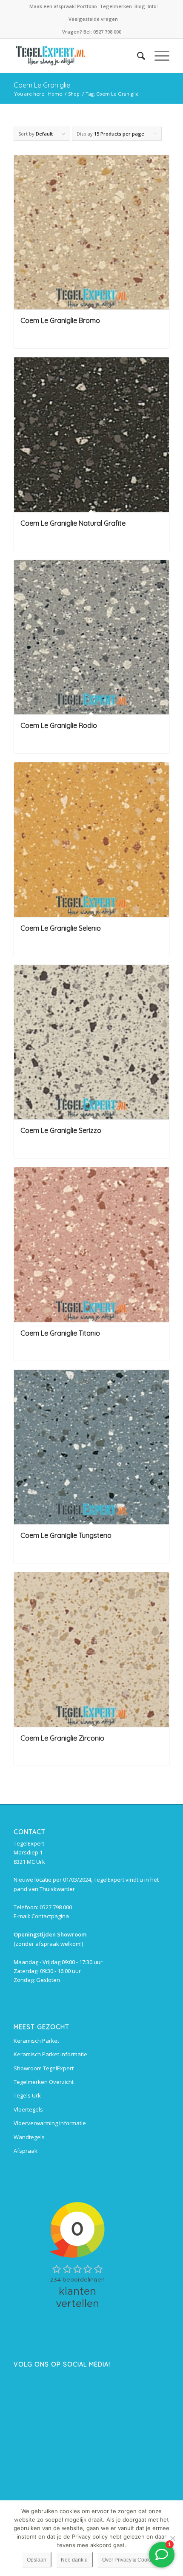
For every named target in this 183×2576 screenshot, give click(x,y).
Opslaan (37, 2560)
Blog (140, 6)
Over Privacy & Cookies (129, 2560)
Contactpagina (50, 1916)
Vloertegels (28, 2109)
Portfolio (87, 6)
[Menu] (158, 56)
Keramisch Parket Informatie (50, 2054)
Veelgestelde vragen (93, 19)
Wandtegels (29, 2137)
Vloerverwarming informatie (50, 2123)
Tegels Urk (27, 2095)
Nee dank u (74, 2560)
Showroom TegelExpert (44, 2068)
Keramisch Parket (36, 2041)
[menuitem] (53, 6)
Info (152, 6)
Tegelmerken (116, 6)
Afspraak (26, 2151)
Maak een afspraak (52, 6)
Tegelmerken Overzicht (44, 2082)
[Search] (137, 56)
